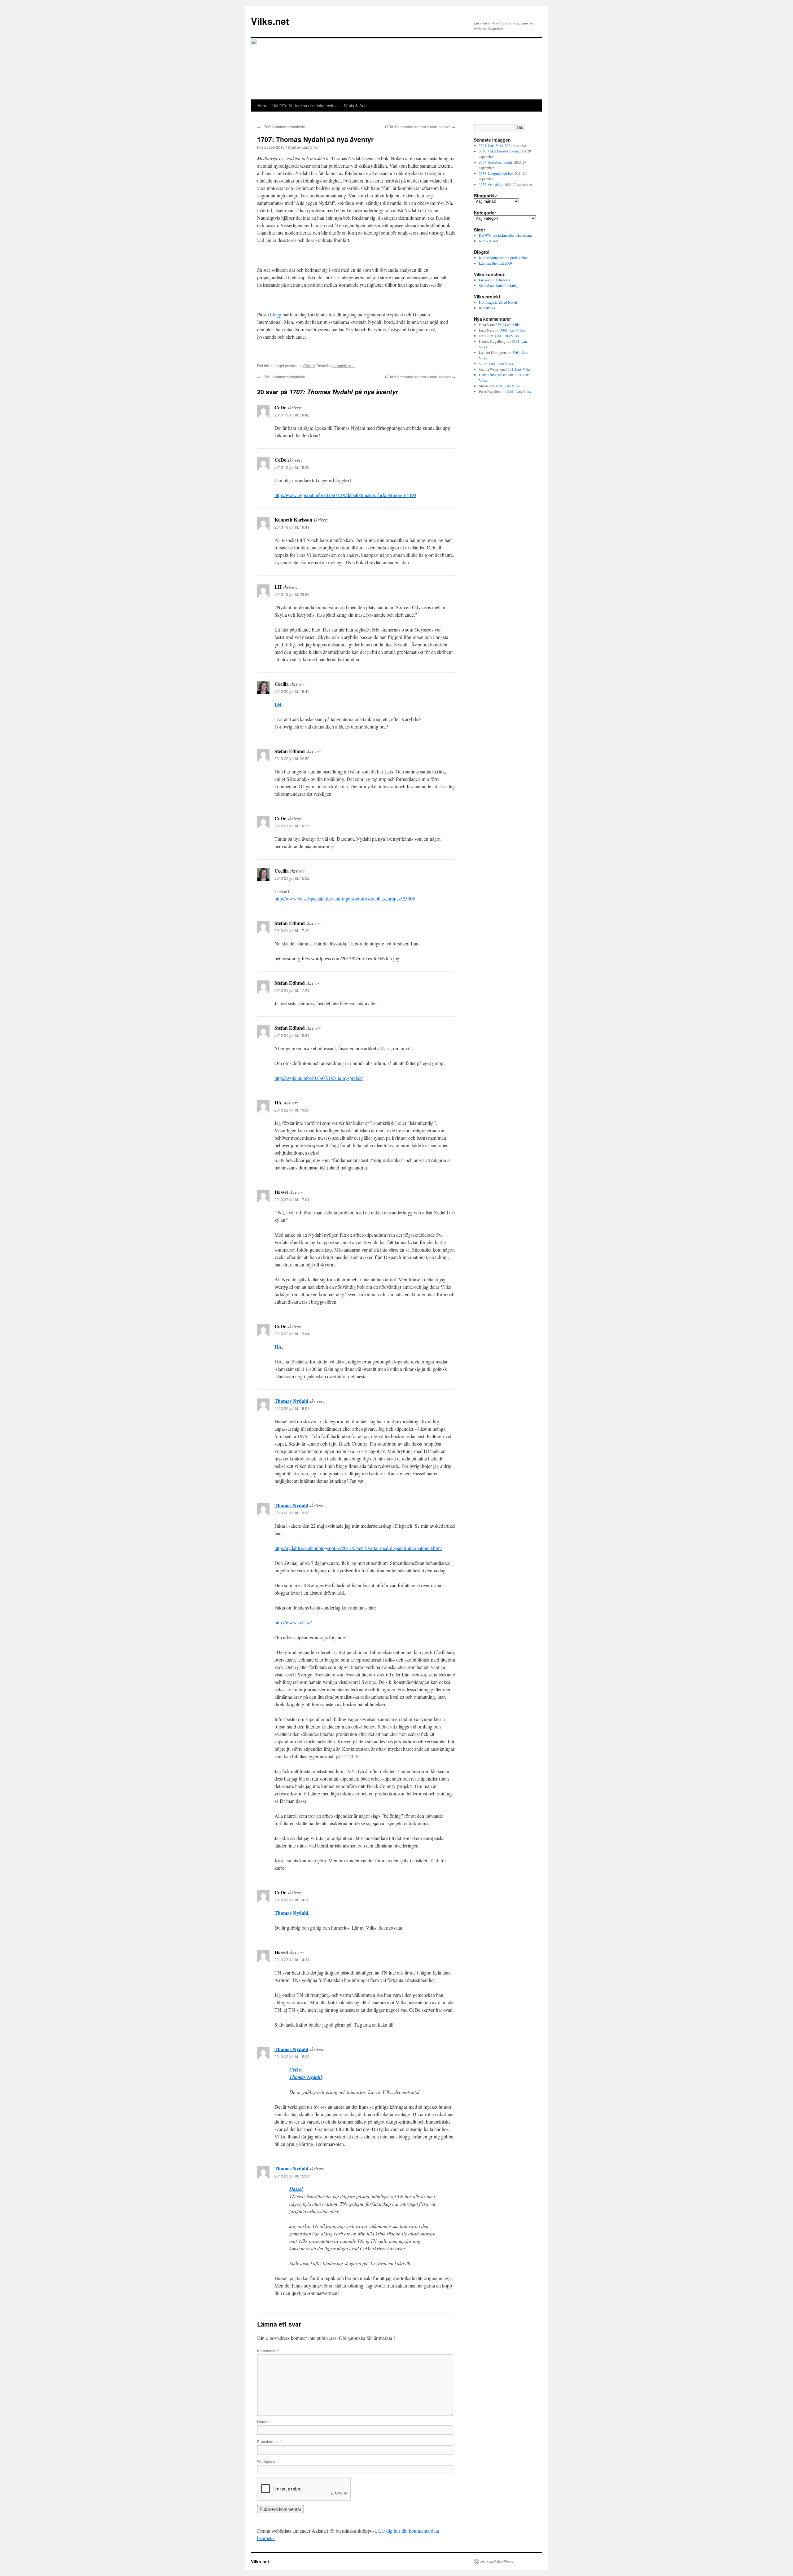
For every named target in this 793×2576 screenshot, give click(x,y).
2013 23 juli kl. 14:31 (292, 1960)
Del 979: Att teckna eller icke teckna (305, 106)
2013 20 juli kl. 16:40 (292, 691)
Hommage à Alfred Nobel (498, 302)
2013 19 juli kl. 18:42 (292, 415)
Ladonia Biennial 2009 (495, 263)
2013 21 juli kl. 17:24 (292, 990)
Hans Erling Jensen (493, 375)
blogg (276, 314)
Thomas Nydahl (291, 1401)
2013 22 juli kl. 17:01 (292, 1199)
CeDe (295, 2070)
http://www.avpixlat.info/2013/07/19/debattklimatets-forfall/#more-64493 (345, 495)
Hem (262, 106)
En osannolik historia (494, 280)
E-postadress (269, 2441)
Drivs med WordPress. (497, 2561)
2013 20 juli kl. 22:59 (292, 758)
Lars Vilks (310, 147)
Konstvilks (487, 308)
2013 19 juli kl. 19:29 (292, 467)
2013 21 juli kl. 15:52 (292, 878)
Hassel (296, 2189)
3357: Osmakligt (491, 184)
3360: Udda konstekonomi (498, 151)
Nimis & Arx (355, 106)
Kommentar (268, 2351)
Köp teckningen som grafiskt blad (504, 258)
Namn (263, 2422)
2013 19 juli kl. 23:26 (292, 594)
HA (278, 1347)
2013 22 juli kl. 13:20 (292, 1110)
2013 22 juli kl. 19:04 (292, 1334)
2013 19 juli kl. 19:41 (292, 527)
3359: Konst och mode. (496, 162)
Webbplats (266, 2461)
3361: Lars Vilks (491, 145)
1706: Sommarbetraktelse (281, 127)
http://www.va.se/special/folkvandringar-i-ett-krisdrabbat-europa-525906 (345, 898)
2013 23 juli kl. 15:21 (292, 2176)
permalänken (344, 365)
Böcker (309, 365)
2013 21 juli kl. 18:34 (292, 1035)
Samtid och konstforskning (499, 285)
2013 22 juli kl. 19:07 (292, 1408)
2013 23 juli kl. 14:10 (292, 1900)
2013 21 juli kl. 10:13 (292, 826)
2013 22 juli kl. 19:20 (292, 1513)
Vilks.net (270, 21)
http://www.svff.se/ (293, 1622)
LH (278, 704)
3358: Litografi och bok (496, 173)
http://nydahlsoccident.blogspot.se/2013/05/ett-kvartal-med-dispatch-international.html (358, 1548)
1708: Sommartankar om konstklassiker (420, 127)
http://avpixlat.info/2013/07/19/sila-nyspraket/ (319, 1078)
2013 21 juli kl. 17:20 (292, 930)
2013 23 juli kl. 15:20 (292, 2056)
